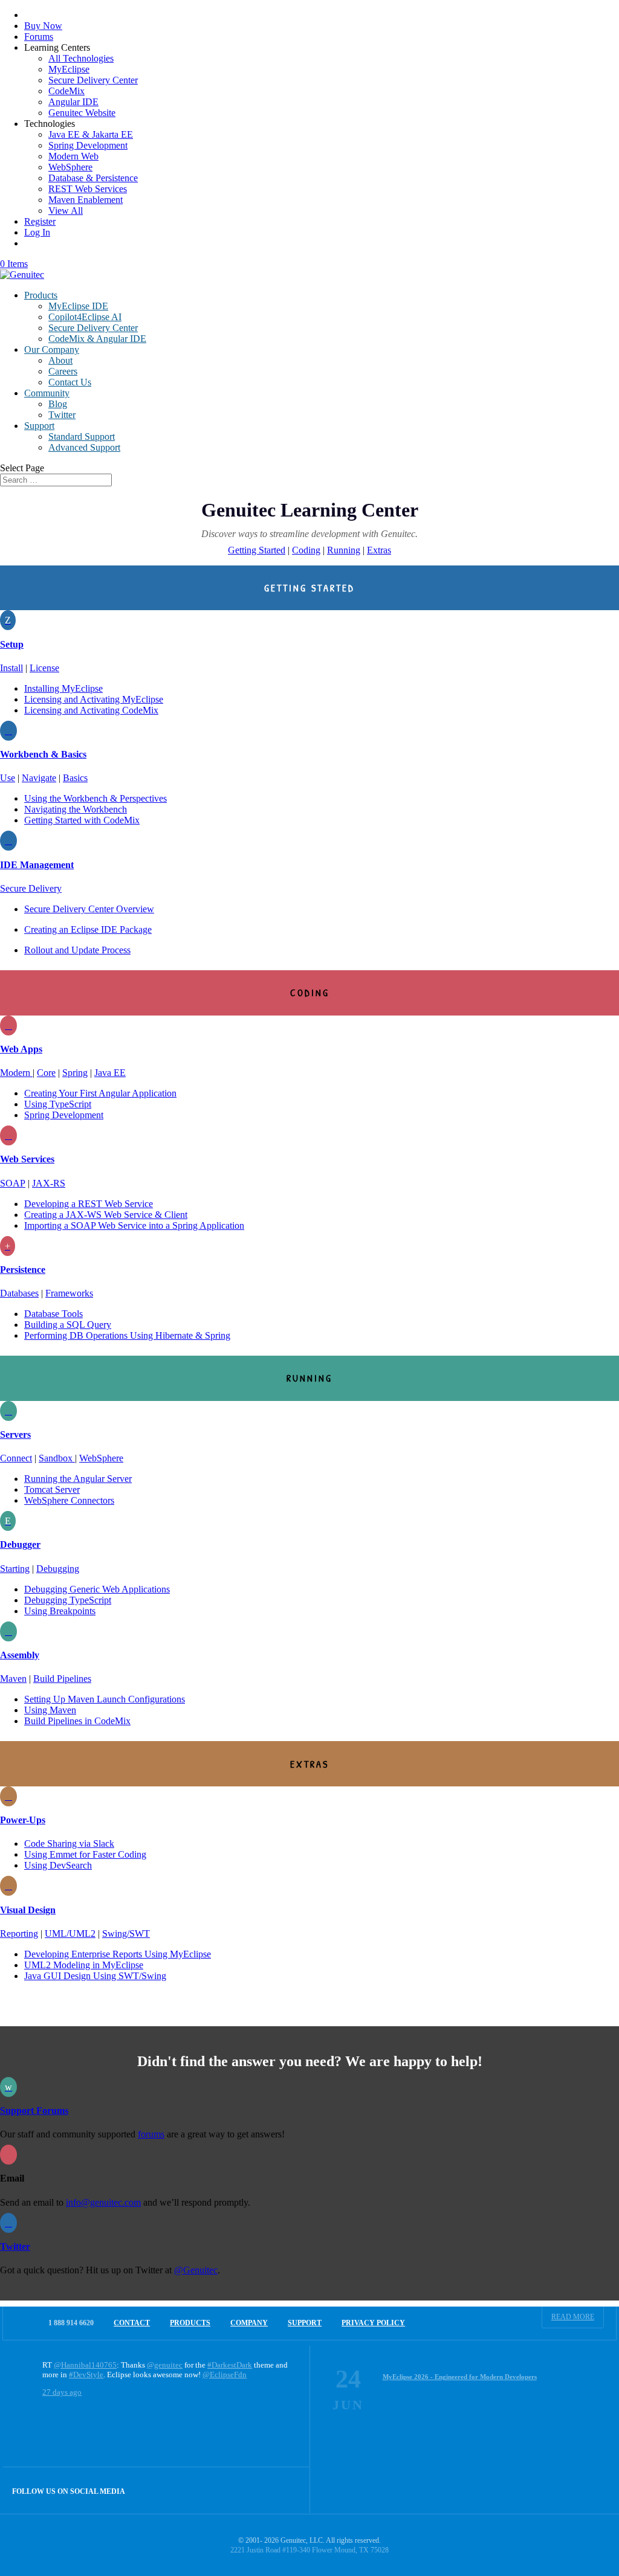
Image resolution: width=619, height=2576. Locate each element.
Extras (379, 550)
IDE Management (37, 865)
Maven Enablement (86, 200)
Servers (15, 1435)
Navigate (39, 778)
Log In (37, 232)
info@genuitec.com (103, 2202)
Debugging (58, 1569)
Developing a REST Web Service (89, 1204)
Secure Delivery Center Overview (89, 909)
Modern (16, 1073)
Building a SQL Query (68, 1325)
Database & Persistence (93, 178)
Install (11, 668)
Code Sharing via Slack (69, 1843)
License (44, 668)
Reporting (19, 1934)
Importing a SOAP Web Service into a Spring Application (134, 1225)
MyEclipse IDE (78, 306)
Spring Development (88, 145)
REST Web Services (88, 189)
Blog (58, 404)
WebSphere (70, 167)
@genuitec (165, 2365)
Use (8, 778)
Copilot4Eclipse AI (85, 317)
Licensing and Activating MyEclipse (94, 699)
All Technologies (81, 58)
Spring (75, 1073)
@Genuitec (196, 2270)
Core (46, 1073)
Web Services (27, 1159)
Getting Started (257, 550)
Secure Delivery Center (93, 80)
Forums (39, 37)
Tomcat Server (52, 1489)
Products (41, 295)
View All (66, 211)
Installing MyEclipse (63, 688)
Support (39, 426)
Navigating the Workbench (76, 809)
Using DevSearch (58, 1865)
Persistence (23, 1270)
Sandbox (57, 1458)
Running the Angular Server (78, 1479)
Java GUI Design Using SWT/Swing (95, 1976)
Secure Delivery (31, 888)
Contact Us (70, 382)
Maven (13, 1679)
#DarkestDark (230, 2365)
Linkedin (287, 2490)
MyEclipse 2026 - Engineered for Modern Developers (460, 2377)
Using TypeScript (58, 1104)
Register (40, 221)
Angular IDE (73, 102)
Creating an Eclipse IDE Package (88, 929)
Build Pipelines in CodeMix (77, 1721)
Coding (306, 550)
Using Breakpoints (60, 1611)
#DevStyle (86, 2375)
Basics (75, 778)
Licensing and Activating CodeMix (91, 710)
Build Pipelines (62, 1679)
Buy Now (43, 26)
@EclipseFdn (225, 2375)
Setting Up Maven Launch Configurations (105, 1699)
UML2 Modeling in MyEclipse (84, 1965)
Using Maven (50, 1710)
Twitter (62, 415)
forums (151, 2134)
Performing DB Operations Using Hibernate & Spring (127, 1335)
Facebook (261, 2490)
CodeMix (66, 91)
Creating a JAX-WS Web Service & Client (106, 1215)
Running (344, 550)
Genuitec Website (82, 113)
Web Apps (21, 1049)
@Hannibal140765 (85, 2365)
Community (47, 393)
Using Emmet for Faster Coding (85, 1854)
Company (249, 2323)
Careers (63, 371)
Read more (573, 2317)
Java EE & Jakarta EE (91, 134)
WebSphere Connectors (69, 1500)
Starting (15, 1569)
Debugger (20, 1544)
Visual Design (28, 1910)
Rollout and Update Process (77, 950)
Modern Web (73, 156)
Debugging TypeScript (68, 1600)
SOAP (13, 1183)
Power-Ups (23, 1820)
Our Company (52, 349)
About (60, 360)
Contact (132, 2323)
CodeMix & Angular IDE (97, 339)
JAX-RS (49, 1183)
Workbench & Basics (43, 754)
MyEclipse (69, 69)
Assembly (20, 1655)
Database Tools (53, 1314)
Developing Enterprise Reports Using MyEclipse (118, 1954)
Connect (16, 1458)
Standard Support (82, 436)
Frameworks (69, 1293)
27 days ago (62, 2392)
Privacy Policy (373, 2323)
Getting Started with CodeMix (82, 820)
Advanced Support (84, 447)
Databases (19, 1293)
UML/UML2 (70, 1934)
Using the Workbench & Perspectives (96, 798)
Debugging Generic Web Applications (97, 1589)
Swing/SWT (126, 1934)
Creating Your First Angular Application (100, 1093)
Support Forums (34, 2111)
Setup (12, 644)
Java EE (110, 1073)
